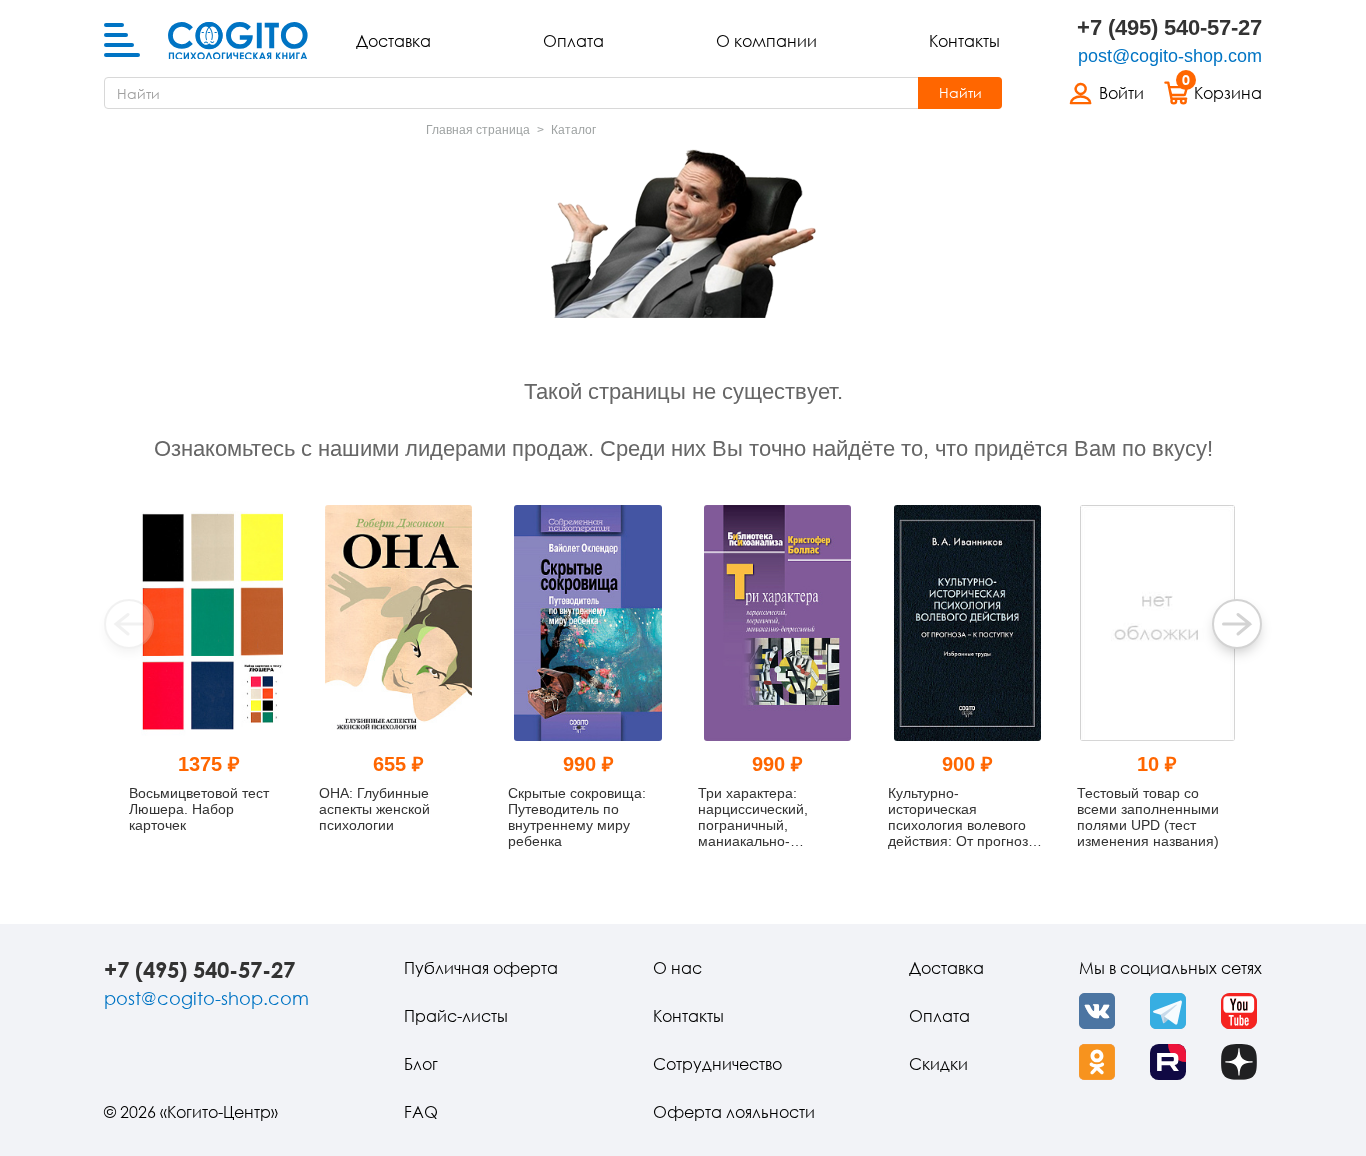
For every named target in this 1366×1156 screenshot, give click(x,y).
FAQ (421, 1112)
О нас (677, 968)
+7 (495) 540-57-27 (1169, 27)
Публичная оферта (481, 968)
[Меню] (122, 41)
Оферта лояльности (734, 1112)
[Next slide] (1237, 624)
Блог (421, 1064)
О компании (766, 41)
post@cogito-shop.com (1170, 56)
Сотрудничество (717, 1064)
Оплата (573, 41)
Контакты (964, 41)
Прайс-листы (456, 1016)
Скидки (938, 1064)
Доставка (393, 41)
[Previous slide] (129, 624)
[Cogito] (238, 41)
